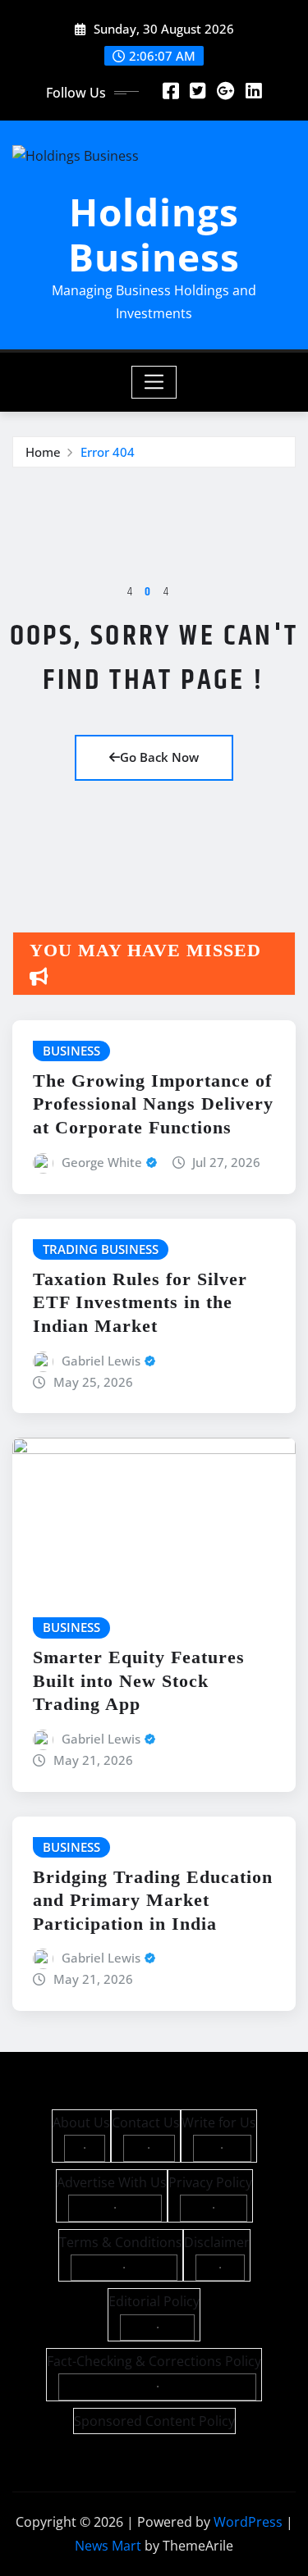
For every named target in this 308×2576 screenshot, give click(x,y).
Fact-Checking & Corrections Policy (154, 2361)
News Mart (108, 2546)
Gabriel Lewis (101, 1361)
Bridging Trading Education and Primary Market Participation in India (153, 1900)
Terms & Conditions (121, 2242)
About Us (81, 2122)
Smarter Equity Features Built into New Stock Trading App (139, 1680)
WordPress (248, 2522)
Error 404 (108, 452)
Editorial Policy (154, 2301)
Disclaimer (217, 2242)
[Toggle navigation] (154, 382)
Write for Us (219, 2122)
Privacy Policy (210, 2182)
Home (43, 452)
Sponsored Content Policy (154, 2421)
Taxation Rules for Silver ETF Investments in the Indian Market (140, 1302)
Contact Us (146, 2122)
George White (102, 1162)
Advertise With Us (112, 2182)
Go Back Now (159, 757)
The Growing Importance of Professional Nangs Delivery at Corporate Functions (153, 1104)
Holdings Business (154, 234)
